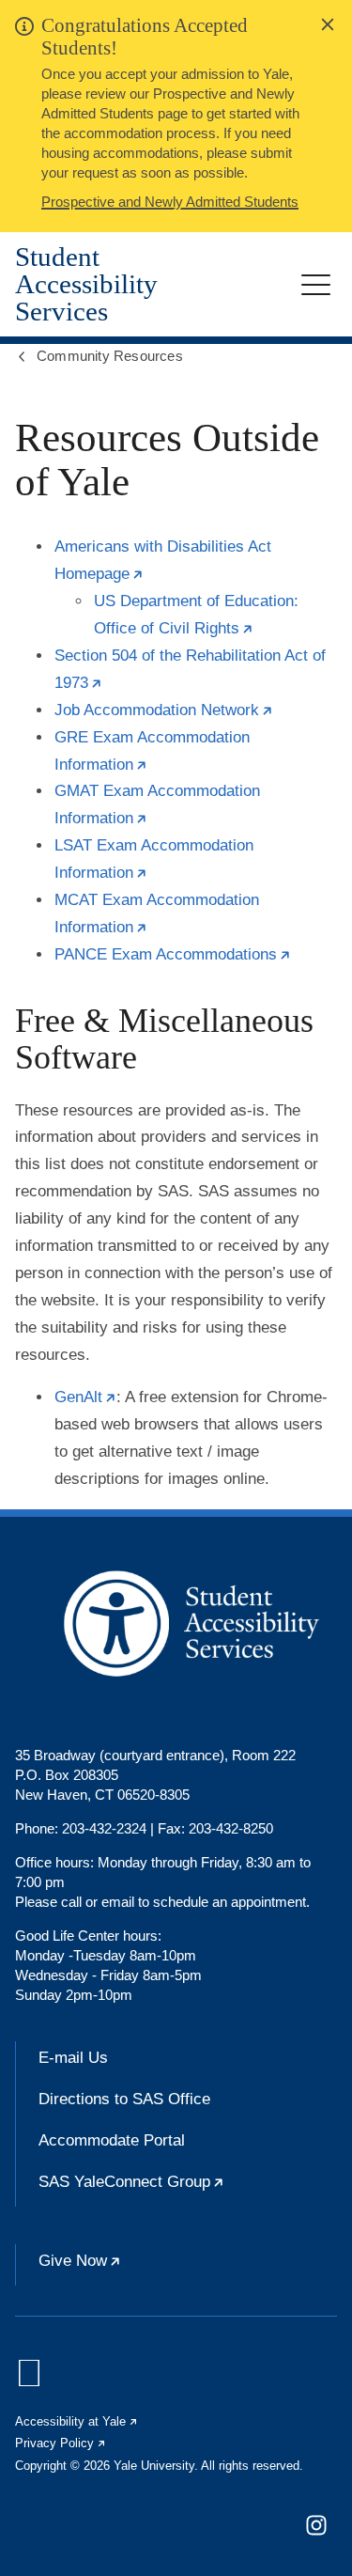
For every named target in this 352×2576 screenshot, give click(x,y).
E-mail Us (73, 2058)
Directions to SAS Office (124, 2099)
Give (137, 2269)
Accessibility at (77, 2421)
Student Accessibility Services (86, 284)
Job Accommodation (164, 710)
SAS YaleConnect (188, 2190)
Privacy (61, 2443)
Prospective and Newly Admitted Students (170, 202)
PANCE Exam (173, 954)
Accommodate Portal (112, 2140)
